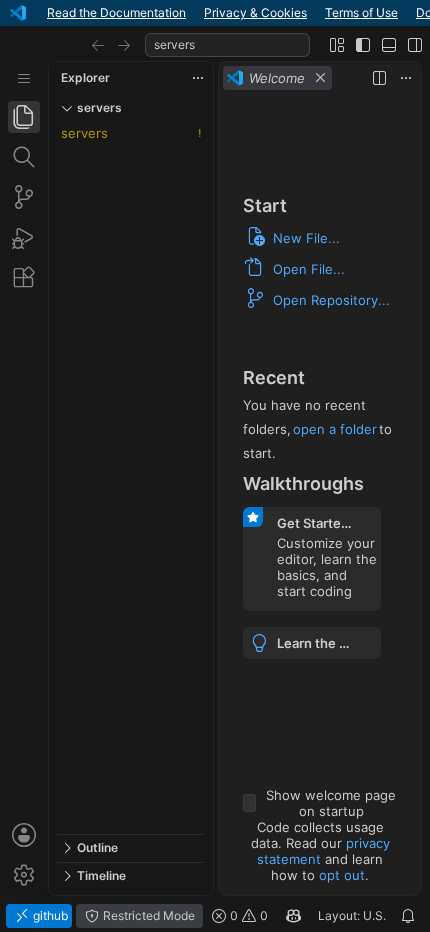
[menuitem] (24, 78)
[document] (320, 494)
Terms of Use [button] (361, 12)
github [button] (49, 915)
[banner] (215, 13)
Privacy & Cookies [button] (255, 12)
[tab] (24, 117)
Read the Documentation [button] (116, 12)
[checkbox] (249, 803)
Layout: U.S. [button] (352, 915)
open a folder (335, 429)
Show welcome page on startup (331, 803)
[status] (215, 916)
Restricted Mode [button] (147, 915)
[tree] (131, 478)
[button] (98, 45)
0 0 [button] (247, 915)
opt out (342, 875)
